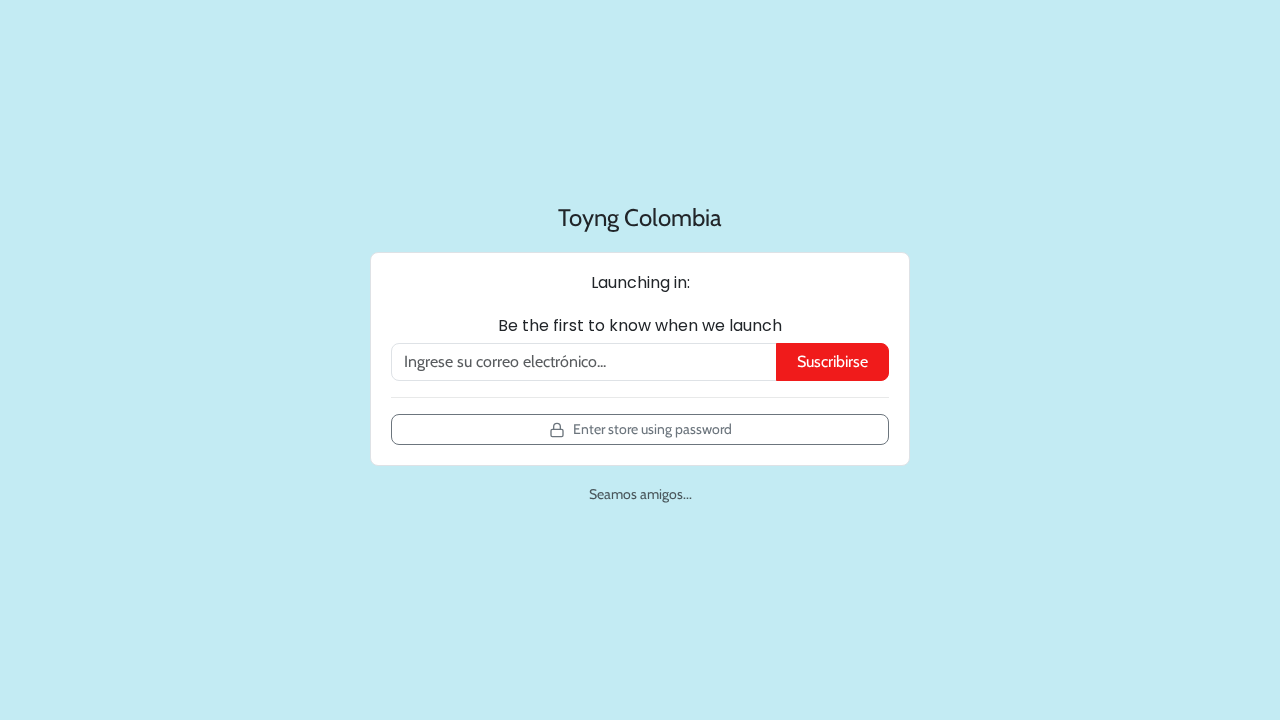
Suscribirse (832, 361)
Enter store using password (652, 429)
